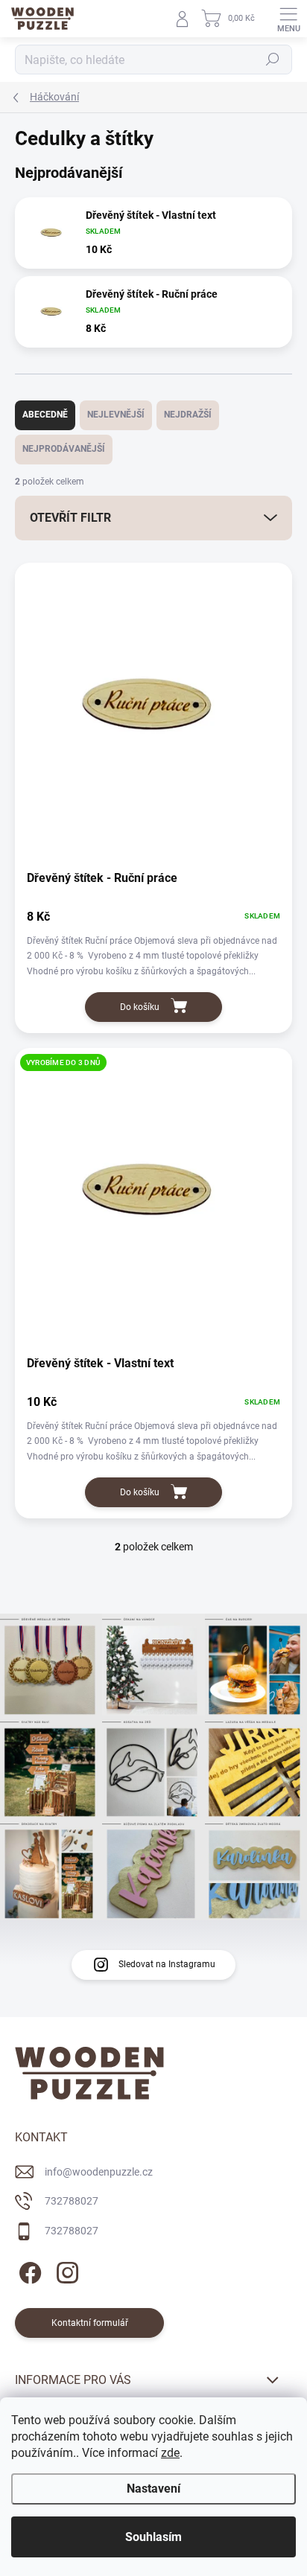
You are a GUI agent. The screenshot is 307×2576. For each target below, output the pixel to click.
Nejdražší (188, 415)
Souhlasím (153, 2537)
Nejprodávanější (64, 449)
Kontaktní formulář (90, 2323)
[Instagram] (65, 2270)
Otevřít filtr (70, 518)
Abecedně (45, 415)
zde (170, 2453)
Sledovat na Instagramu (167, 1964)
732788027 (72, 2201)
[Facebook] (28, 2270)
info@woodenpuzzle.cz (99, 2172)
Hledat (273, 60)
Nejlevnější (116, 415)
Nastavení (153, 2489)
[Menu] (288, 19)
